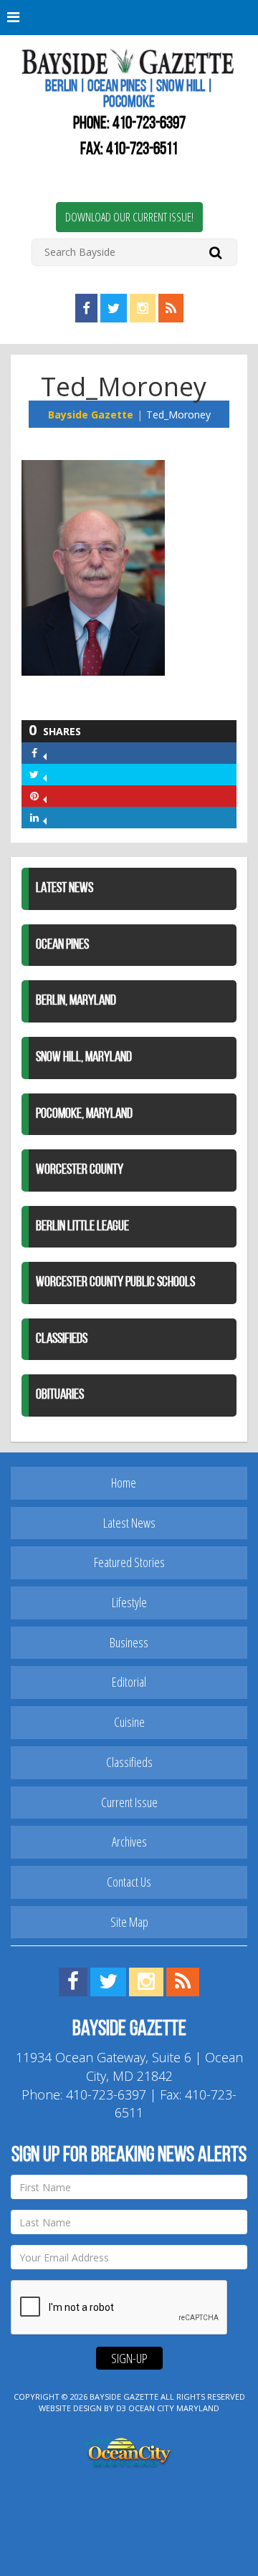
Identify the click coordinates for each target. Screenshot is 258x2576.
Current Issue (129, 1802)
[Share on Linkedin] (45, 817)
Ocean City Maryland (174, 2408)
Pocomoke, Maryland (84, 1114)
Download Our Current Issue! (129, 217)
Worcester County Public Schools (115, 1283)
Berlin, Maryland (76, 1001)
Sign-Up (129, 2358)
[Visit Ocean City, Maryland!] (129, 2450)
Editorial (129, 1682)
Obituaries (60, 1395)
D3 (121, 2408)
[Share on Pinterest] (45, 796)
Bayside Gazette (91, 415)
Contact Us (129, 1882)
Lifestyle (129, 1602)
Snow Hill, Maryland (84, 1058)
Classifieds (62, 1339)
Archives (129, 1842)
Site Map (129, 1922)
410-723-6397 (149, 124)
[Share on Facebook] (45, 753)
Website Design (70, 2408)
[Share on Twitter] (45, 774)
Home (124, 1483)
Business (129, 1642)
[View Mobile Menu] (129, 18)
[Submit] (215, 252)
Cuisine (129, 1722)
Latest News (64, 889)
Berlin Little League (82, 1227)
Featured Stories (129, 1562)
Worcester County (80, 1170)
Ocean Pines (62, 945)
